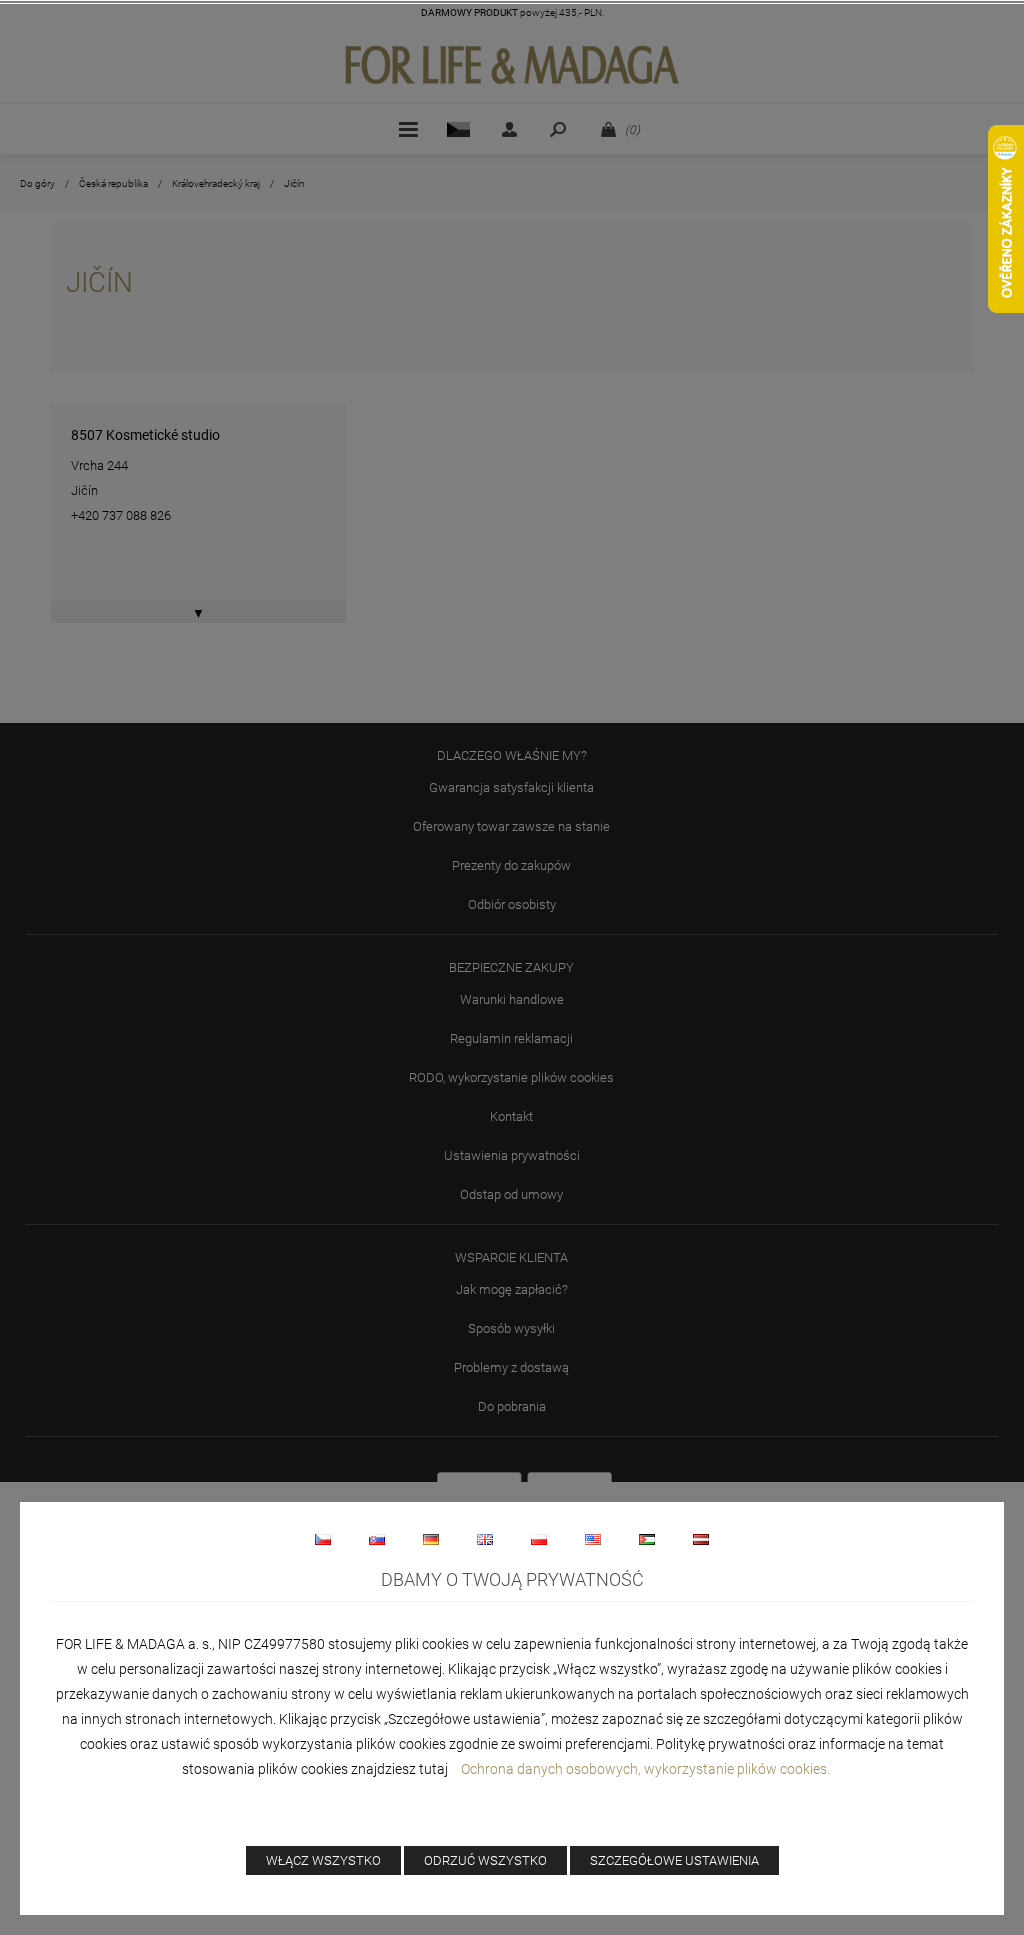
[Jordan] (647, 1539)
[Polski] (539, 1539)
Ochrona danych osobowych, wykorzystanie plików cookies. (647, 1769)
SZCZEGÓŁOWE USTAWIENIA (674, 1860)
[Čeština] (323, 1539)
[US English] (593, 1539)
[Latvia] (701, 1539)
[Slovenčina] (377, 1539)
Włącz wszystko (323, 1860)
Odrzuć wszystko (485, 1860)
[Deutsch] (431, 1539)
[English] (485, 1539)
